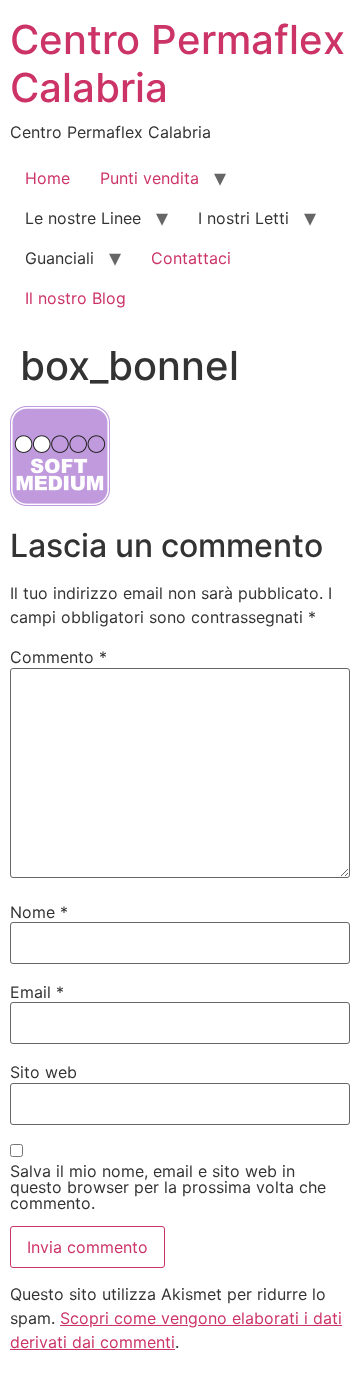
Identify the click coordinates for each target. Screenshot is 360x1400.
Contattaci (191, 258)
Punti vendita (149, 178)
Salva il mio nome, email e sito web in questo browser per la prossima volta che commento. (168, 1187)
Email (37, 992)
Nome (39, 912)
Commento (58, 657)
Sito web (43, 1072)
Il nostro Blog (75, 298)
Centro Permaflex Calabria (177, 63)
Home (47, 178)
